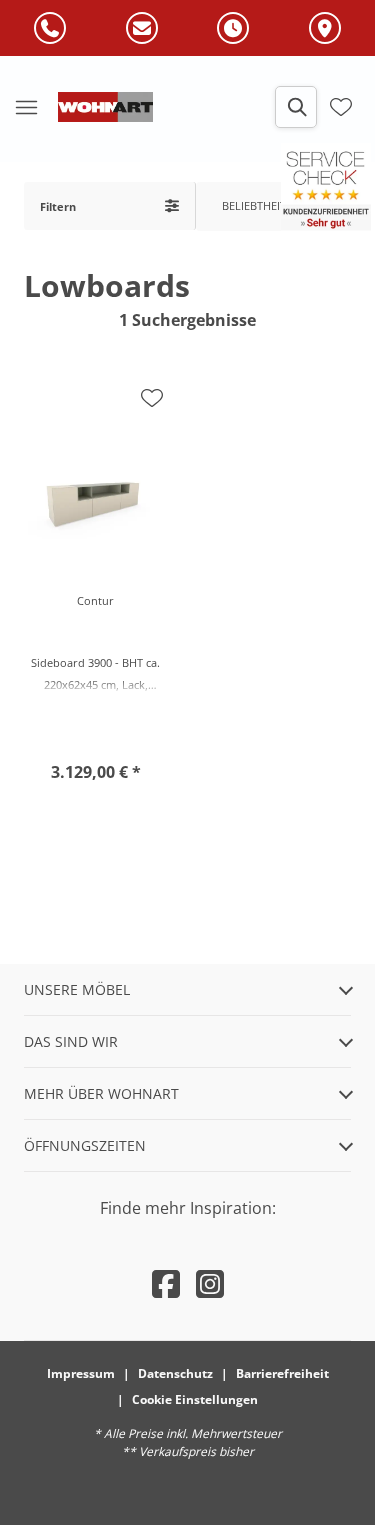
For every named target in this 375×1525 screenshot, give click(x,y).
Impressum (81, 1373)
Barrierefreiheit (282, 1373)
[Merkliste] (341, 107)
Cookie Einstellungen (195, 1399)
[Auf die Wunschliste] (152, 398)
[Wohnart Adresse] (325, 29)
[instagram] (210, 1283)
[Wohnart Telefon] (50, 29)
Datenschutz (175, 1373)
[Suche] (296, 107)
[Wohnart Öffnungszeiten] (233, 29)
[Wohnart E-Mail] (142, 29)
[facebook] (166, 1283)
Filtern (58, 206)
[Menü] (26, 107)
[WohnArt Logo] (105, 107)
